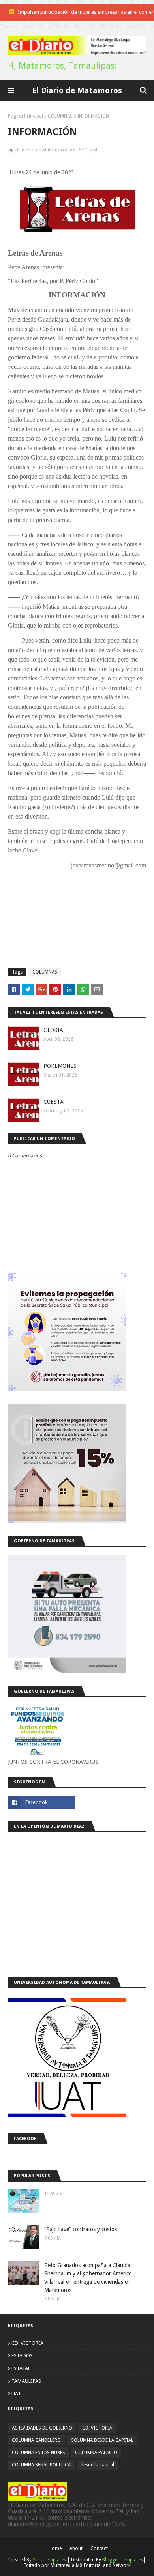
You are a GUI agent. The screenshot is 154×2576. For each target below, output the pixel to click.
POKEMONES (60, 1066)
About (76, 2548)
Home (55, 2548)
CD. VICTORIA (27, 2343)
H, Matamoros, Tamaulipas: (62, 66)
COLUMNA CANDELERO (36, 2440)
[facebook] (41, 1802)
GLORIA (53, 1030)
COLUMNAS (60, 116)
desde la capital (97, 2465)
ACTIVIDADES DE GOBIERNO (42, 2428)
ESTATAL (21, 2368)
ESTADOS (22, 2356)
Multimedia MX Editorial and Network (91, 2565)
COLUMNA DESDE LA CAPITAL (102, 2440)
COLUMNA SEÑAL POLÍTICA (41, 2465)
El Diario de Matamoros (77, 90)
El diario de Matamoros (43, 150)
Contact (99, 2548)
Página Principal (25, 116)
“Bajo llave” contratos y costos (81, 2229)
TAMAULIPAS (26, 2381)
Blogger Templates (123, 2560)
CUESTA (54, 1102)
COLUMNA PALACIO (96, 2453)
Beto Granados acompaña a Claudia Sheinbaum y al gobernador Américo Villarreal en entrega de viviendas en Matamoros (88, 2278)
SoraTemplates (49, 2560)
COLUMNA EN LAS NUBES (38, 2453)
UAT (16, 2394)
